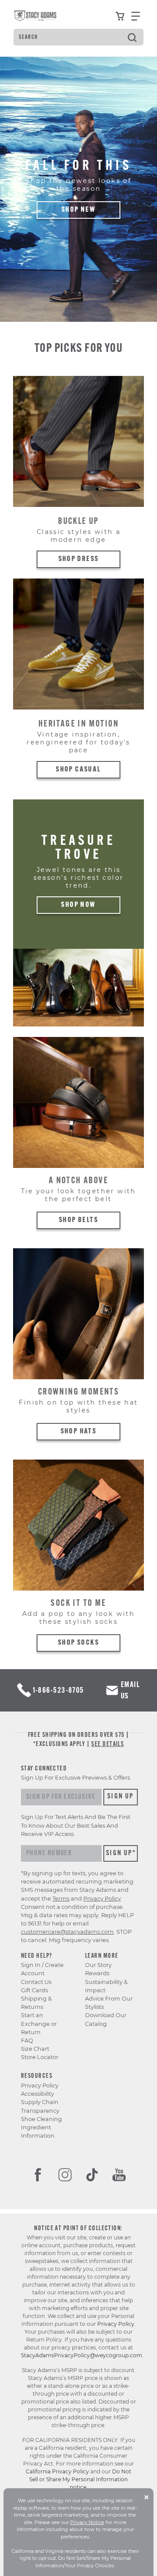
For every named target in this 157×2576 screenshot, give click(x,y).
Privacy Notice (87, 2522)
